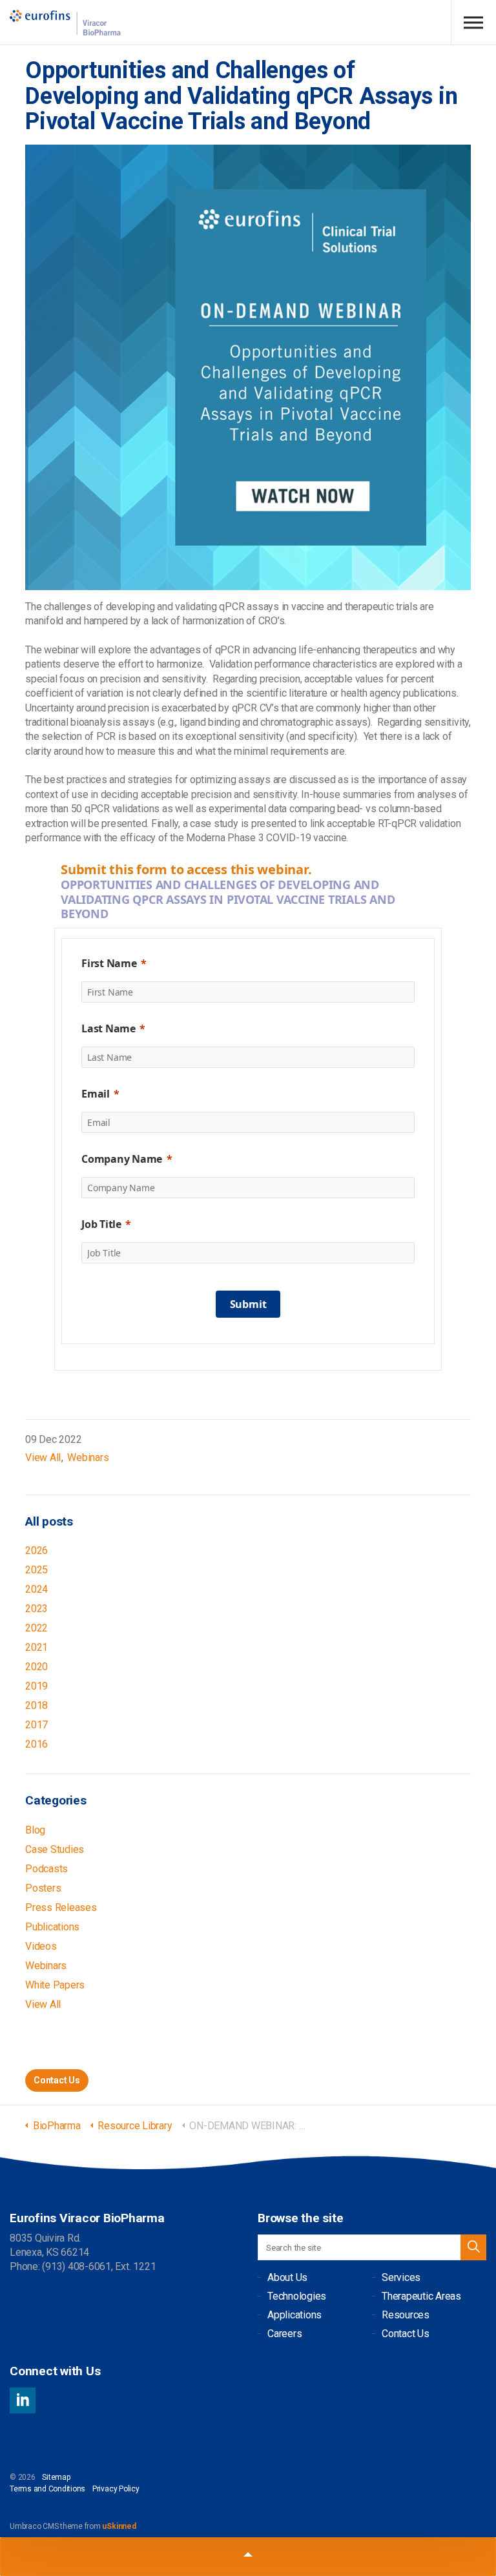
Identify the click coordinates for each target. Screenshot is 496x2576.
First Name (109, 963)
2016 (36, 1744)
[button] (473, 2247)
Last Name (108, 1028)
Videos (41, 1946)
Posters (43, 1888)
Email (96, 1094)
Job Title (101, 1224)
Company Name (122, 1159)
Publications (52, 1927)
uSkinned (119, 2526)
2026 (36, 1550)
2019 (36, 1686)
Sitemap (56, 2477)
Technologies (297, 2296)
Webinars (88, 1457)
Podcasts (46, 1869)
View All (43, 1457)
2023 (36, 1609)
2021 (36, 1647)
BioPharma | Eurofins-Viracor (66, 23)
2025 (36, 1570)
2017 (36, 1725)
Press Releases (61, 1907)
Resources (406, 2315)
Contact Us (57, 2080)
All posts (49, 1521)
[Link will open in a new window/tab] (23, 2400)
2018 (36, 1705)
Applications (294, 2315)
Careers (284, 2334)
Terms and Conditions (47, 2489)
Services (401, 2277)
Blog (35, 1830)
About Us (287, 2277)
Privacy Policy (116, 2489)
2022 (36, 1628)
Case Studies (55, 1849)
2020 (36, 1667)
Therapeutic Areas (421, 2296)
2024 (36, 1589)
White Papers (55, 1985)
